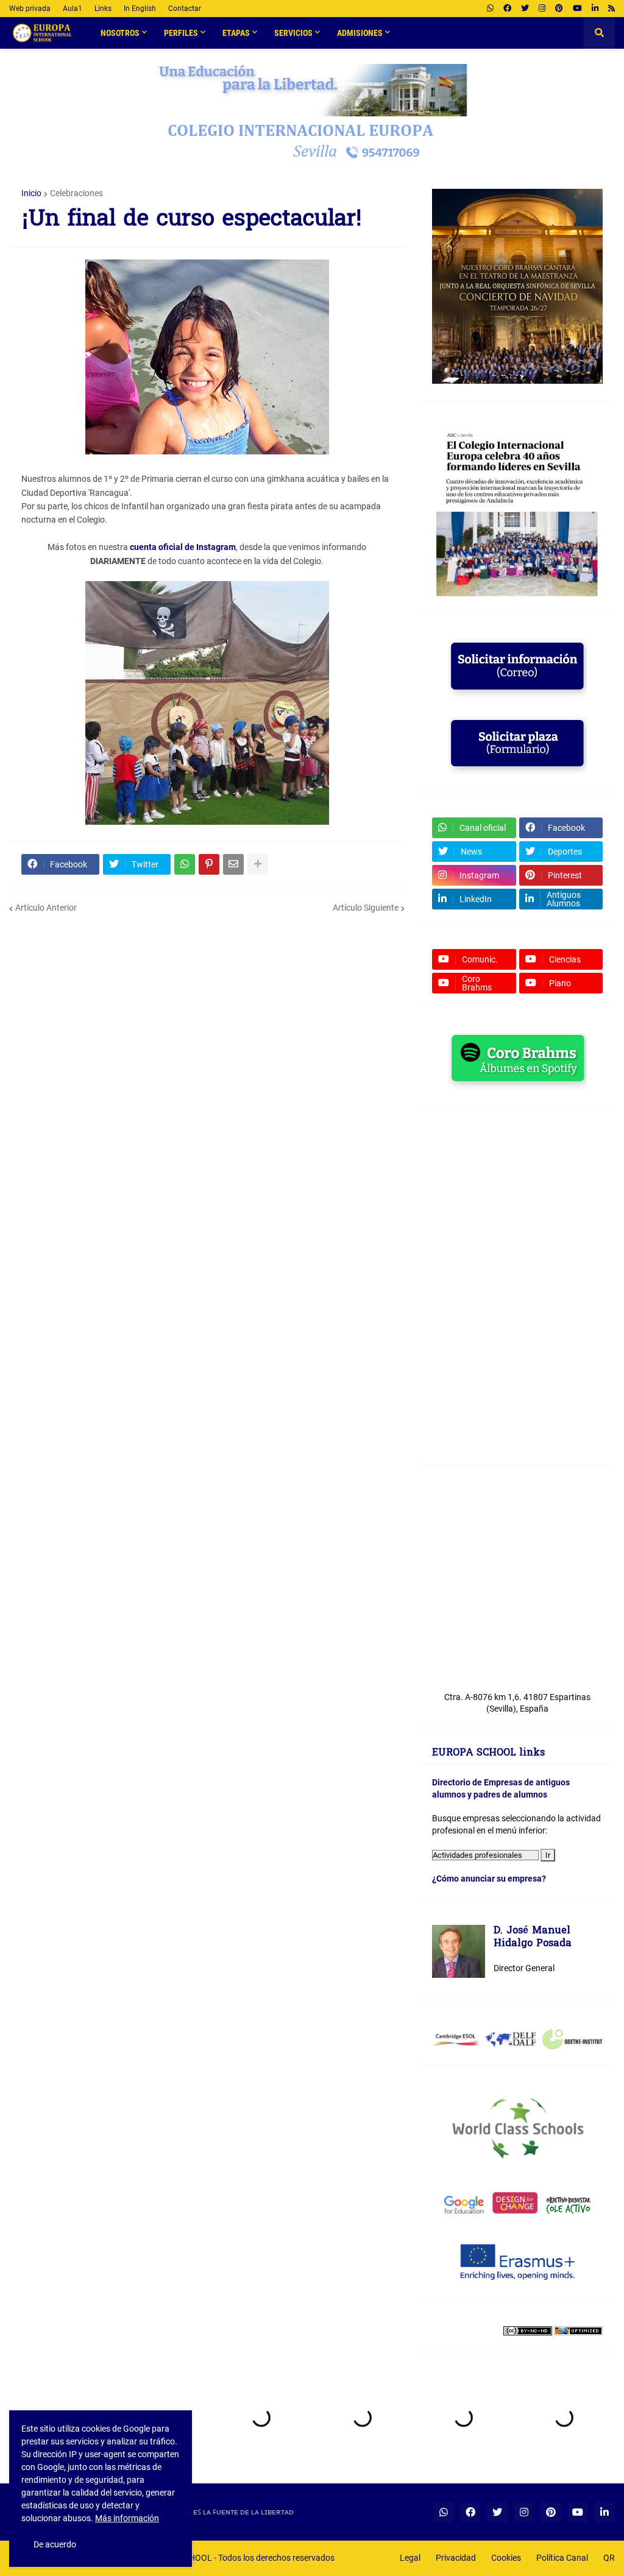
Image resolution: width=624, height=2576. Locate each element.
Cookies (506, 2558)
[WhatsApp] (185, 864)
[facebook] (507, 9)
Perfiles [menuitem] (181, 33)
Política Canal (562, 2558)
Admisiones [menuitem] (360, 33)
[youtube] (577, 9)
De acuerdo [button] (55, 2544)
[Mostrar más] (258, 864)
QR (609, 2558)
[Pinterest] (209, 864)
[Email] (233, 864)
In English (140, 9)
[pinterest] (559, 9)
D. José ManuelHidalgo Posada (533, 1938)
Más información (127, 2518)
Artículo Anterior (46, 908)
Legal (410, 2558)
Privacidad (456, 2558)
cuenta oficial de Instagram (183, 547)
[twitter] (525, 9)
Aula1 (73, 9)
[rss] (612, 9)
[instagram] (542, 9)
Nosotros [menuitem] (120, 33)
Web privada (30, 9)
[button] (599, 33)
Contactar (185, 9)
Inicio (31, 193)
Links (103, 9)
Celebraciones (76, 193)
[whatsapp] (490, 9)
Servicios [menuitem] (293, 33)
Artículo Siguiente (366, 908)
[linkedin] (595, 9)
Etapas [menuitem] (236, 33)
